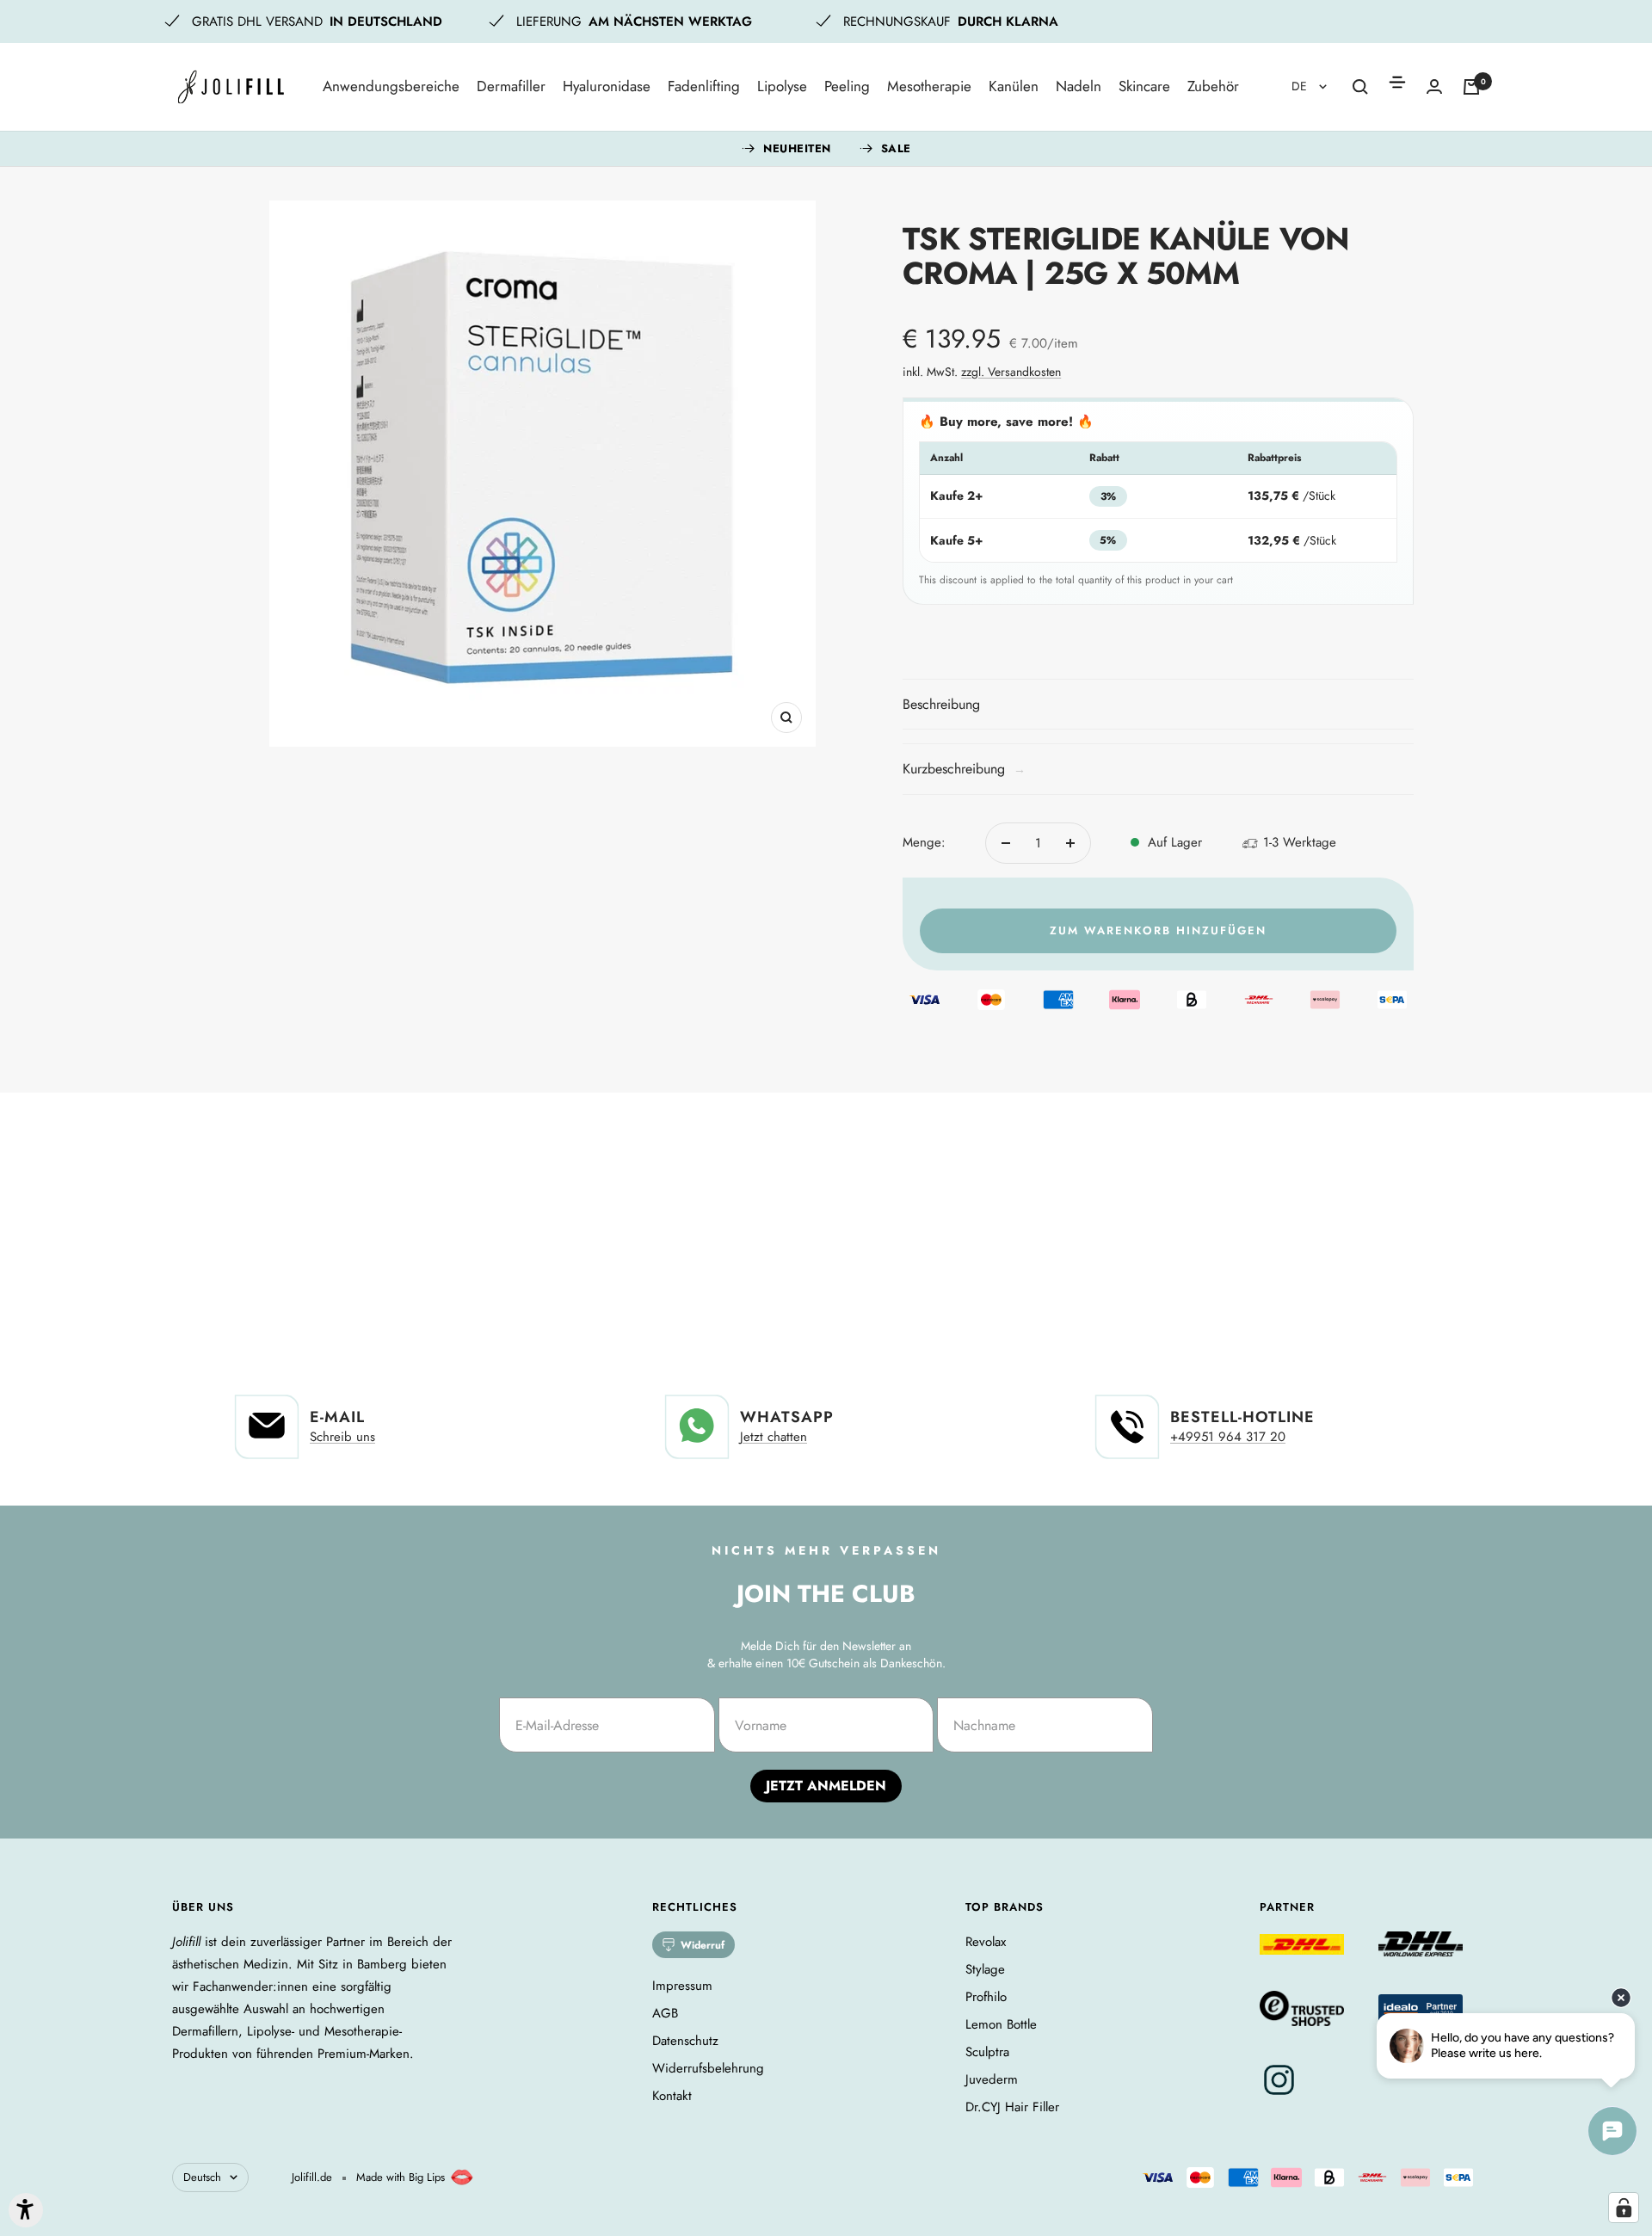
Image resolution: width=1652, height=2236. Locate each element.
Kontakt (672, 2096)
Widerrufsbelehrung (708, 2068)
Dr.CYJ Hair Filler (1012, 2107)
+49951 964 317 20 (1228, 1437)
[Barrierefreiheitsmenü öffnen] (26, 2210)
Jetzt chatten (774, 1437)
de (1301, 86)
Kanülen (1014, 86)
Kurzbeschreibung (964, 769)
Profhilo (986, 1997)
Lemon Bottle (1001, 2024)
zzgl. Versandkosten (1011, 372)
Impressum (682, 1986)
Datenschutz (685, 2041)
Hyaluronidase (607, 86)
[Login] (1434, 86)
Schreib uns (342, 1437)
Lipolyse (782, 86)
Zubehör (1213, 86)
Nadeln (1079, 86)
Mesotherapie (929, 86)
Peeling (847, 86)
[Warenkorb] (1471, 87)
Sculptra (987, 2052)
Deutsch (202, 2177)
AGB (665, 2013)
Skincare (1144, 86)
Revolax (986, 1942)
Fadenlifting (704, 86)
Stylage (985, 1969)
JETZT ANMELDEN (826, 1786)
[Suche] (1360, 87)
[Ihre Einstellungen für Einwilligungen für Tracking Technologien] (1624, 2208)
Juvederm (992, 2079)
